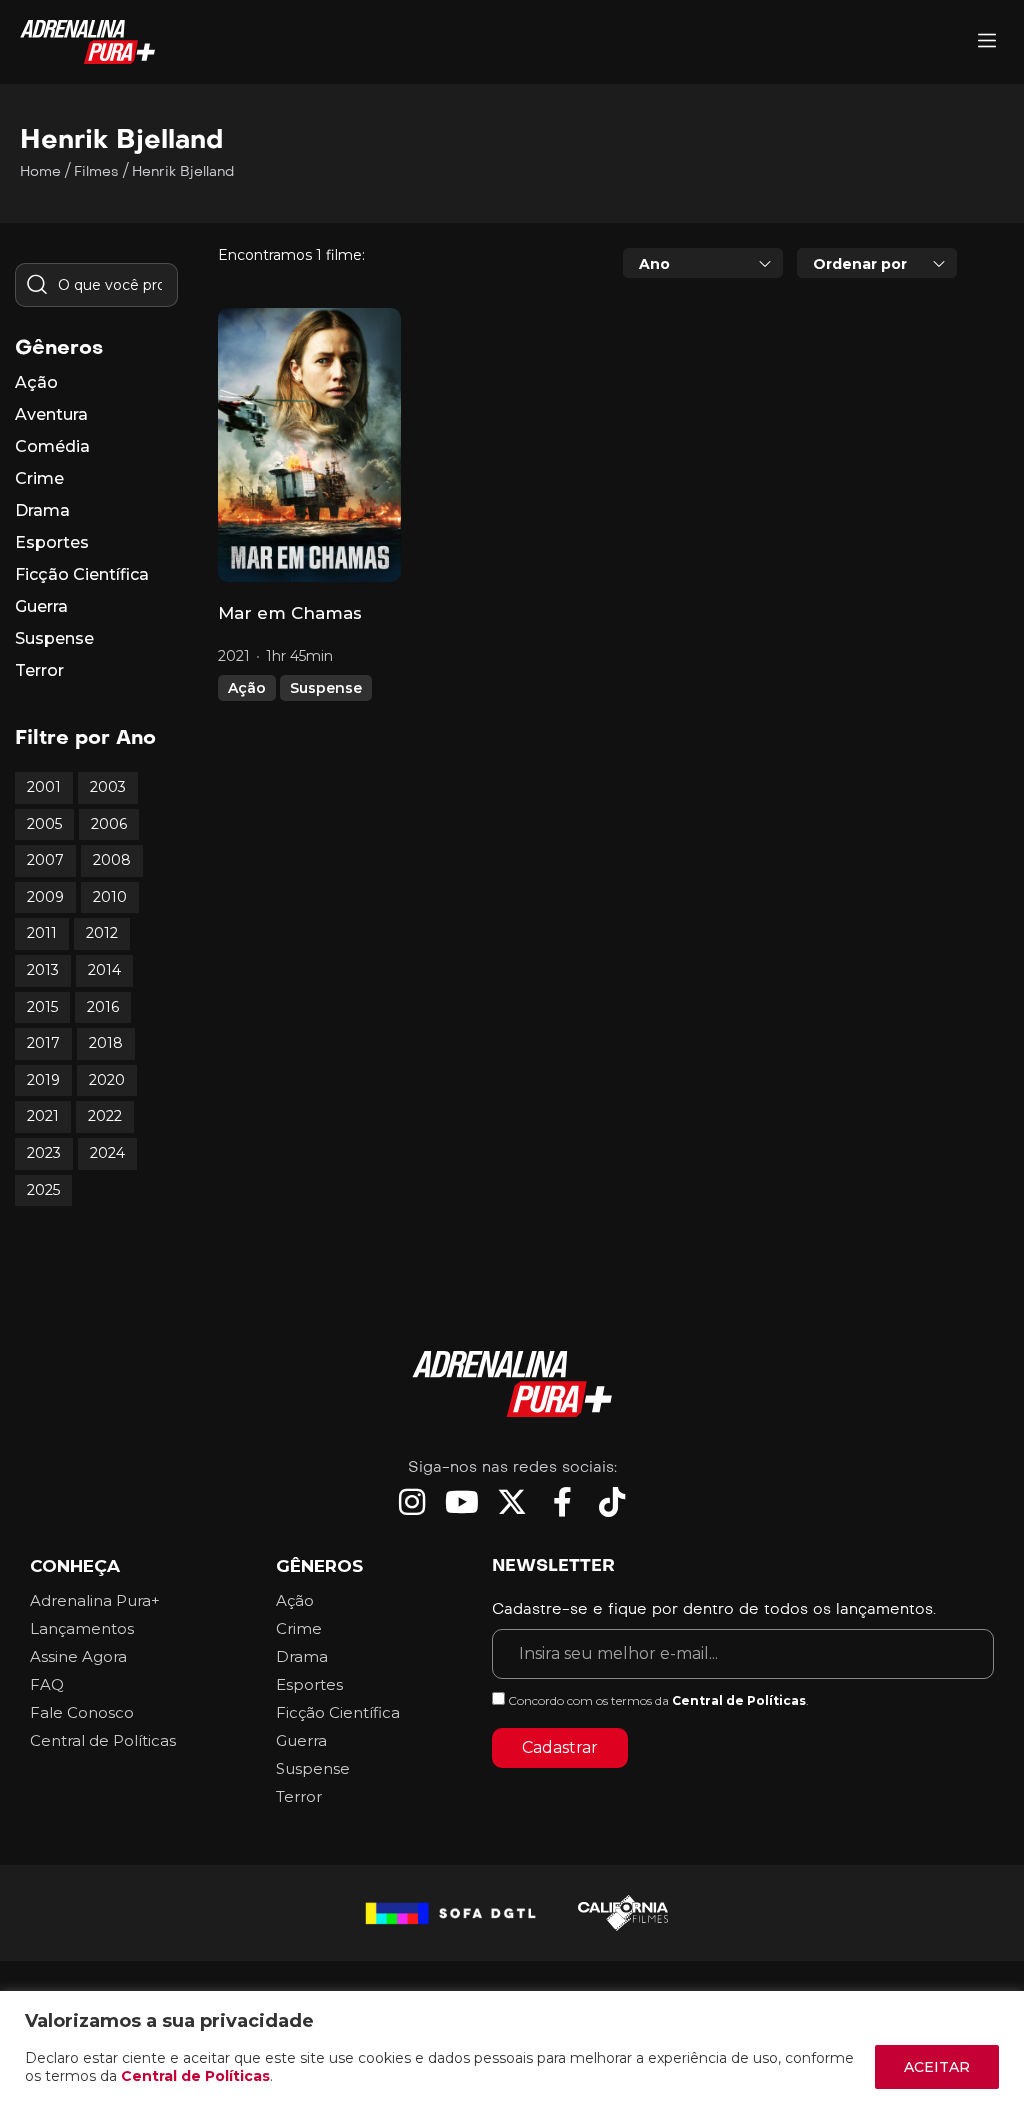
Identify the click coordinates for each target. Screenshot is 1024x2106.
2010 (110, 897)
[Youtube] (462, 1502)
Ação (247, 688)
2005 (44, 824)
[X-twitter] (512, 1502)
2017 (43, 1043)
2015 (42, 1007)
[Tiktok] (612, 1502)
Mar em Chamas (290, 613)
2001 (44, 787)
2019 (43, 1080)
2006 (109, 824)
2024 (107, 1153)
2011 (42, 933)
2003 (108, 787)
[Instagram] (412, 1502)
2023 (44, 1153)
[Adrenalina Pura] (987, 42)
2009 (45, 897)
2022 (105, 1116)
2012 (102, 933)
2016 (103, 1007)
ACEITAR (937, 2067)
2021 (43, 1116)
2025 (43, 1190)
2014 (104, 970)
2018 (106, 1043)
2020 (107, 1080)
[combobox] (703, 263)
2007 (45, 860)
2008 (112, 860)
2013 (43, 970)
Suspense (326, 688)
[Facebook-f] (562, 1502)
